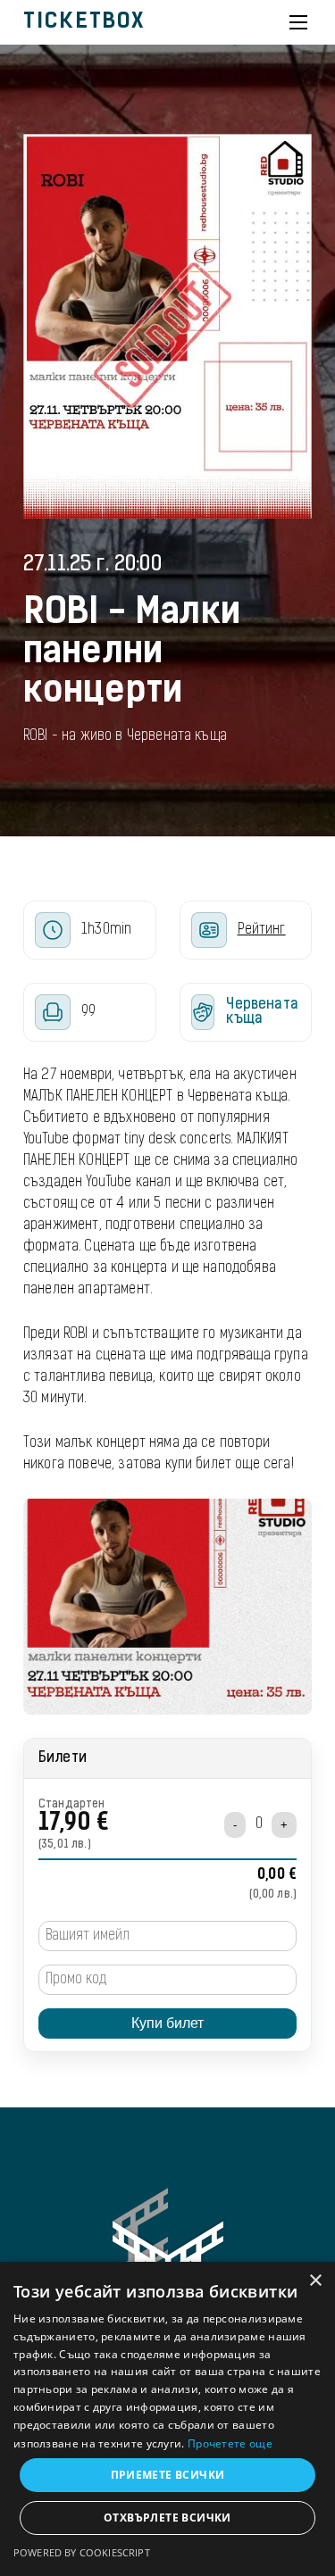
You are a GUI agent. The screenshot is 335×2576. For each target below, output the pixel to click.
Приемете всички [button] (168, 2475)
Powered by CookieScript (82, 2552)
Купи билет (167, 2023)
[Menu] (298, 22)
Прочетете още (230, 2443)
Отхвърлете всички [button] (167, 2518)
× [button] (315, 2281)
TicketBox (84, 22)
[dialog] (167, 2419)
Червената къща (262, 1012)
